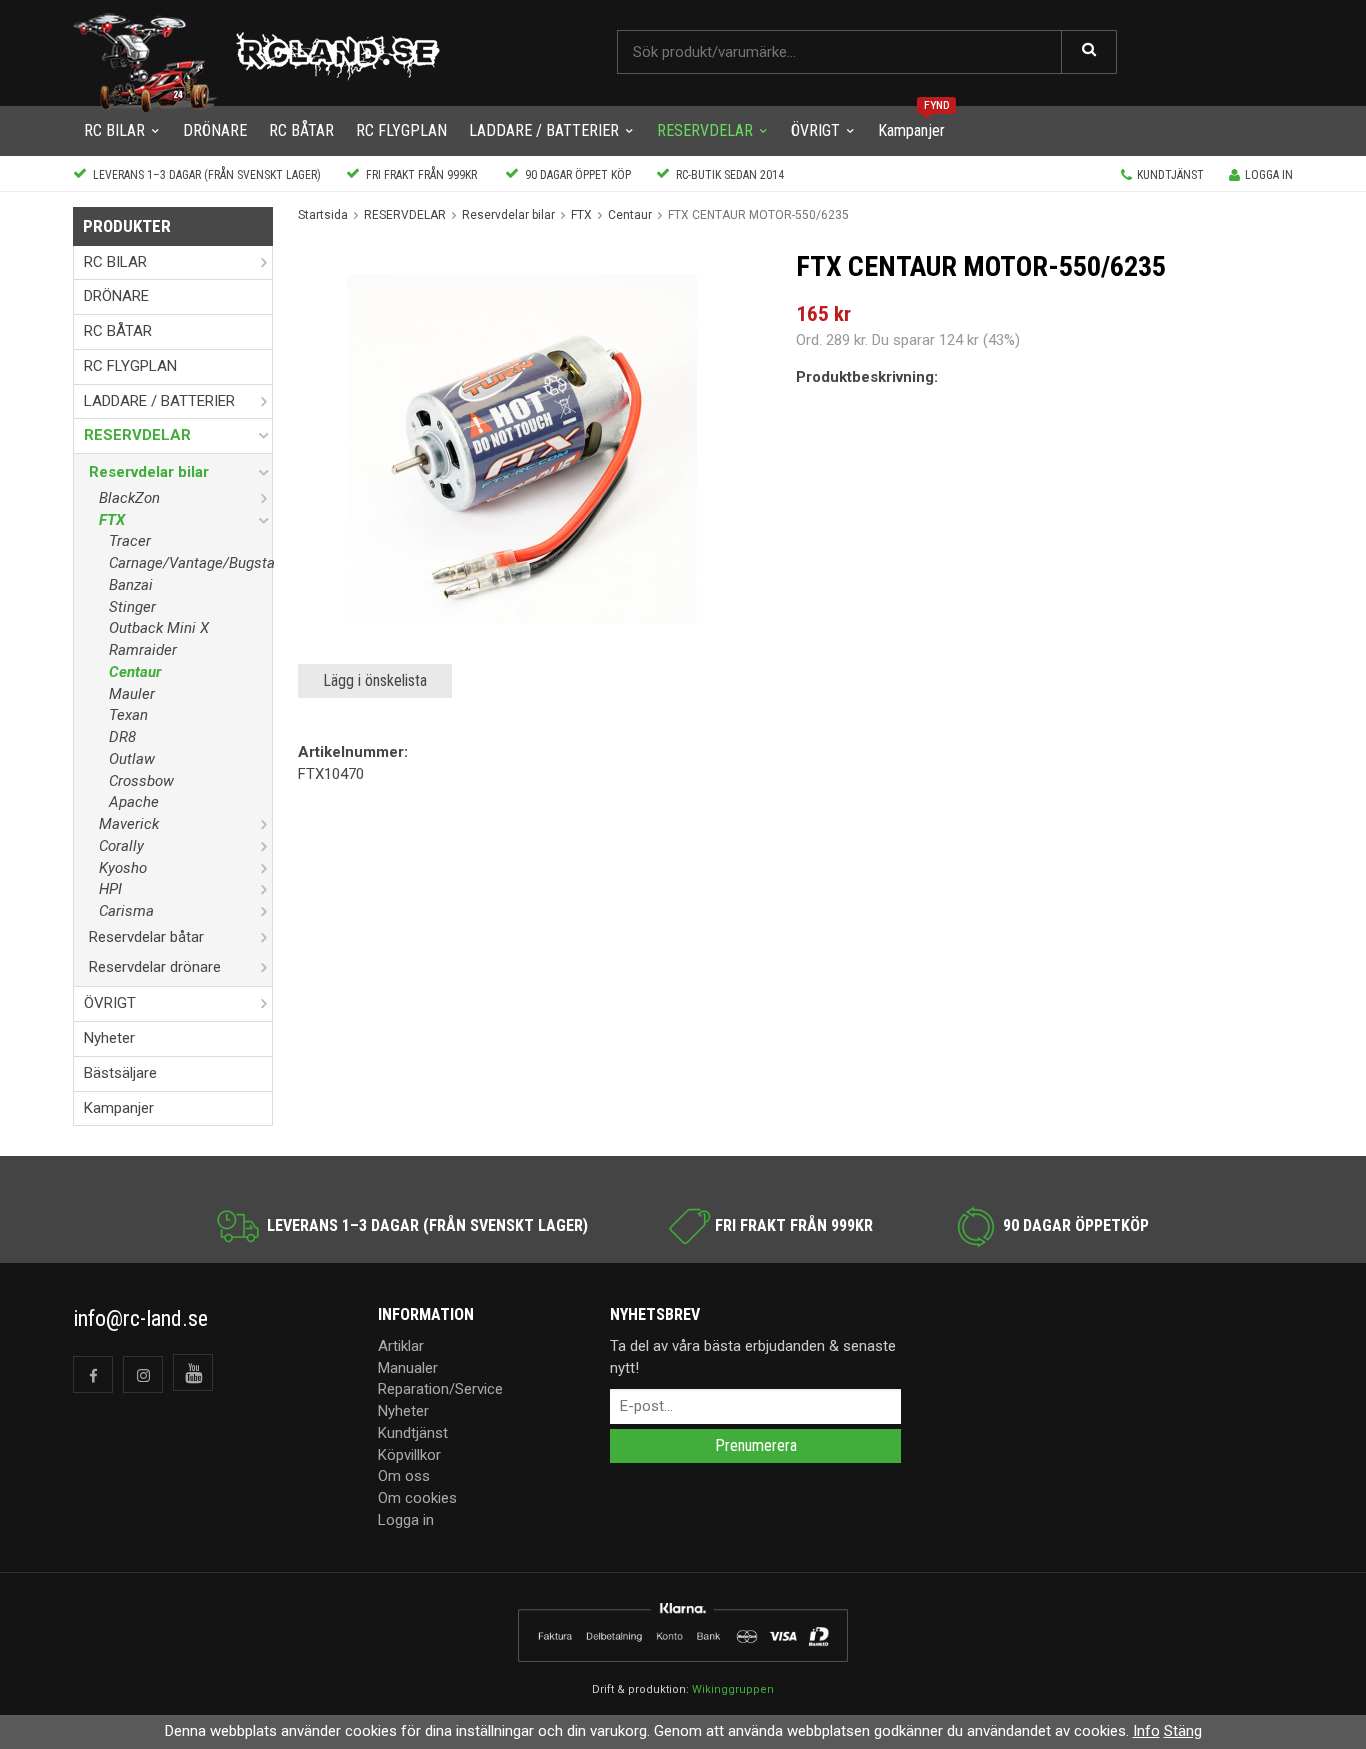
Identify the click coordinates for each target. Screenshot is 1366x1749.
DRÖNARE (215, 130)
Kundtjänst (1170, 175)
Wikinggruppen (733, 1689)
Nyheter (109, 1038)
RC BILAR (114, 130)
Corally (121, 846)
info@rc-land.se (140, 1318)
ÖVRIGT (815, 130)
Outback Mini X (159, 628)
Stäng (1183, 1731)
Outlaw (132, 759)
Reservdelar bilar (149, 472)
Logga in (1269, 175)
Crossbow (141, 781)
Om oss (404, 1476)
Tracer (130, 541)
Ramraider (143, 650)
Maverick (129, 824)
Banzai (131, 585)
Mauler (132, 694)
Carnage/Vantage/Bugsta (190, 563)
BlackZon (129, 498)
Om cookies (417, 1498)
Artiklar (401, 1346)
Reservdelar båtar (146, 937)
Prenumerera (756, 1445)
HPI (110, 889)
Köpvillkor (409, 1455)
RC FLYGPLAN (401, 130)
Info (1146, 1731)
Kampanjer (911, 130)
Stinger (132, 607)
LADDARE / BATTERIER (544, 130)
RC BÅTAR (301, 130)
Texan (128, 715)
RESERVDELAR (705, 130)
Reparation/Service (440, 1389)
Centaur (135, 672)
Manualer (408, 1368)
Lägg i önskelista (375, 680)
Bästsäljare (120, 1073)
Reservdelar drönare (155, 967)
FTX (112, 520)
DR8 (122, 737)
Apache (134, 802)
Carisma (126, 911)
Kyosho (123, 868)
